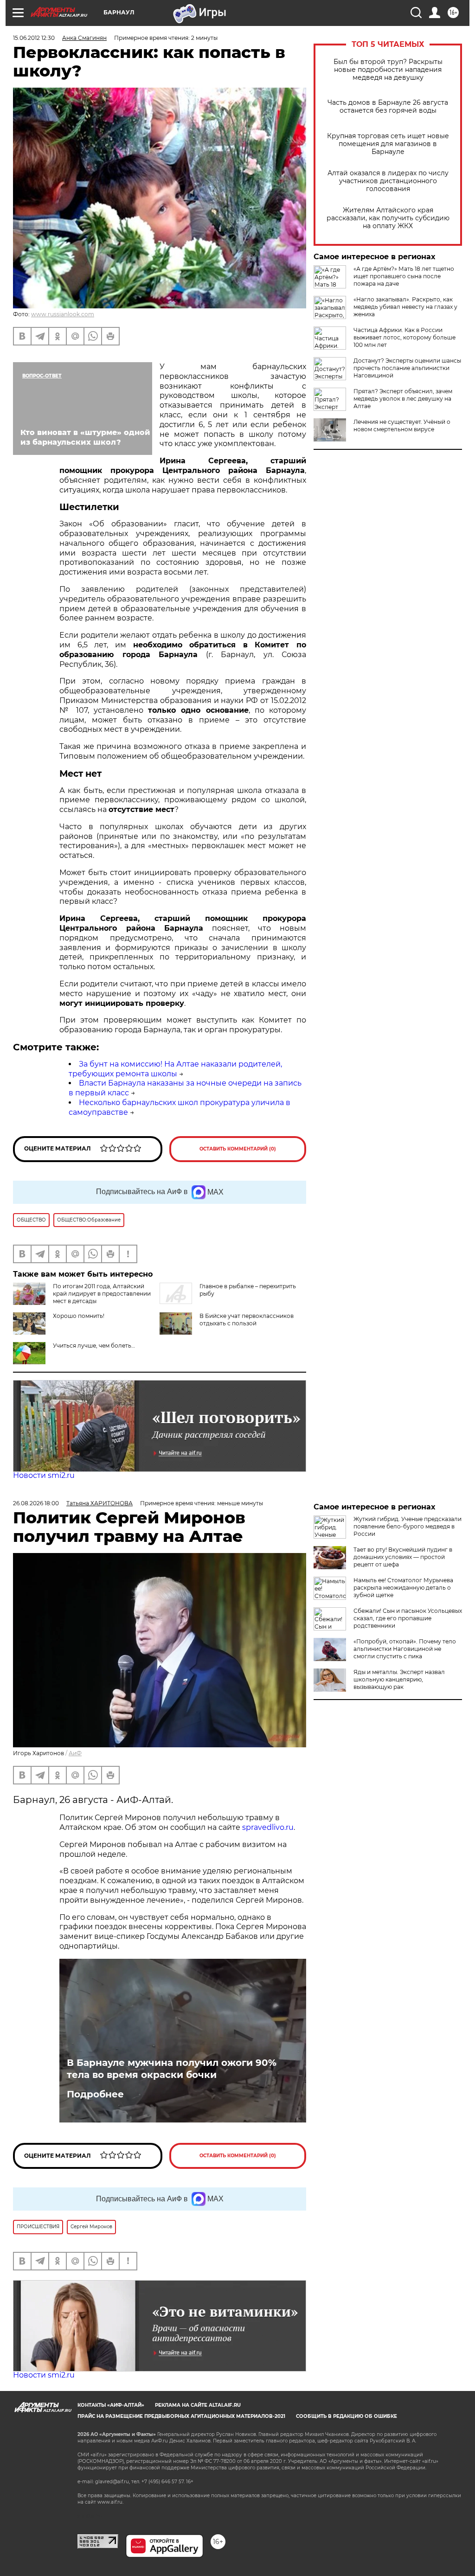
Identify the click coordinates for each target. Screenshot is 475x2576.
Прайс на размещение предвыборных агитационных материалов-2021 (181, 2416)
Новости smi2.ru (44, 1475)
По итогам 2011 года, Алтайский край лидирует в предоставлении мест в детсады (102, 1294)
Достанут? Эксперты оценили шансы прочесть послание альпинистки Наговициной (407, 368)
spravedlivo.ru (268, 1827)
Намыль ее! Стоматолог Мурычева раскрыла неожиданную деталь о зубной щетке (403, 1588)
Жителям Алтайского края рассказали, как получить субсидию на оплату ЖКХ (388, 218)
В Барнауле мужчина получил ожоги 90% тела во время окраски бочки (172, 2069)
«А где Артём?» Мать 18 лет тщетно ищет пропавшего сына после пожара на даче (404, 276)
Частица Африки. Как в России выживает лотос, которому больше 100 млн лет (404, 337)
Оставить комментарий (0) (238, 1149)
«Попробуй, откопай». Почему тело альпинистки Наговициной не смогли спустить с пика (405, 1649)
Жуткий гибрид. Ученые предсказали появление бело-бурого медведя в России (408, 1526)
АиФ (75, 1753)
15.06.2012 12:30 (34, 38)
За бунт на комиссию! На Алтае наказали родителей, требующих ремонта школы (175, 1069)
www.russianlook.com (63, 314)
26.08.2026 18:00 (36, 1503)
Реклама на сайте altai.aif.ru (198, 2405)
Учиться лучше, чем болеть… (94, 1346)
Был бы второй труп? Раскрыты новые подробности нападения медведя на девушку (388, 70)
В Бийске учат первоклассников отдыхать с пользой (247, 1320)
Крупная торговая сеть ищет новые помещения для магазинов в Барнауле (388, 144)
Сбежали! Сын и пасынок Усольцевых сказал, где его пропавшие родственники (408, 1618)
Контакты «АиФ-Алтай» (111, 2405)
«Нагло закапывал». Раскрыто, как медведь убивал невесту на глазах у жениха (405, 307)
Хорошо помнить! (79, 1316)
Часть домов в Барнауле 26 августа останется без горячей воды (388, 107)
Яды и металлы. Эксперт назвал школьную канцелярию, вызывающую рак (399, 1679)
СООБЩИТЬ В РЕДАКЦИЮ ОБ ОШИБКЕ (347, 2416)
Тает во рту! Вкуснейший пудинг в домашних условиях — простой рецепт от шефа (403, 1557)
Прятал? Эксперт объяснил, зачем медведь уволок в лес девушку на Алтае (403, 399)
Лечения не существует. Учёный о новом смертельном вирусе (402, 425)
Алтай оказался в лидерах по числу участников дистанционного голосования (388, 181)
